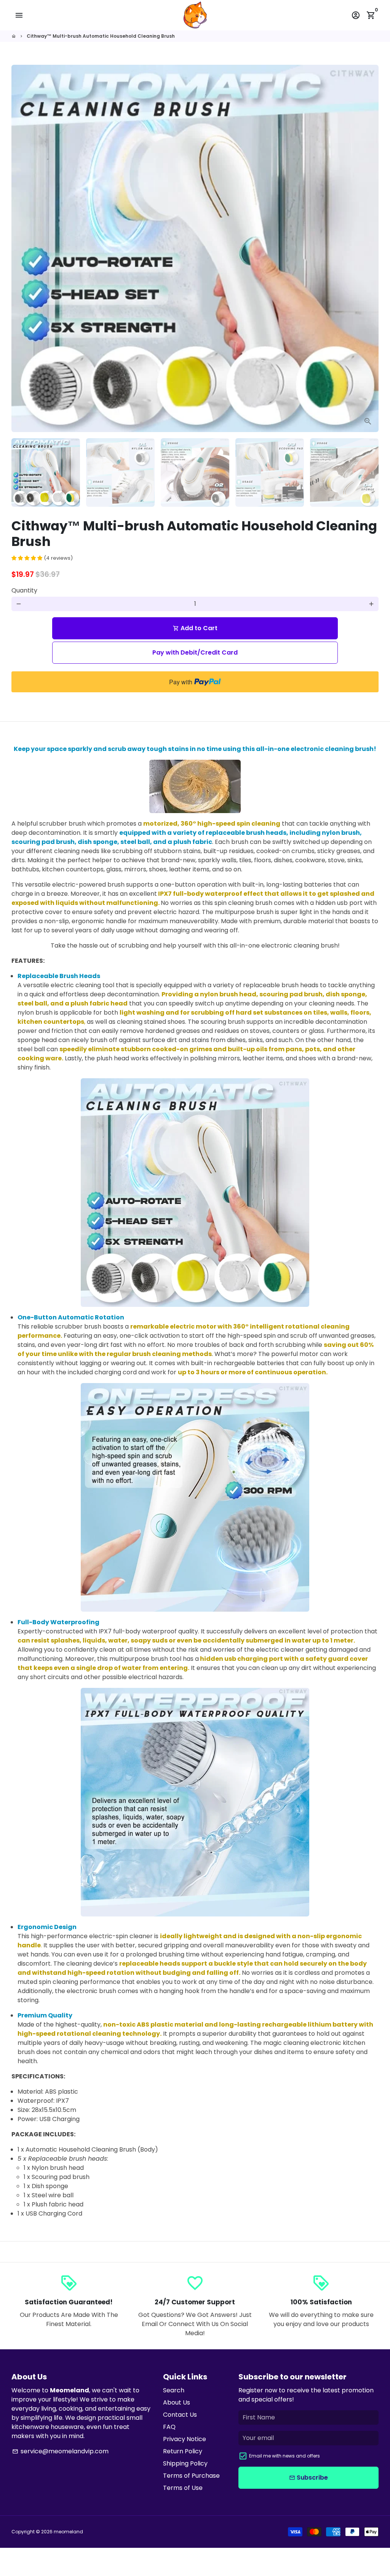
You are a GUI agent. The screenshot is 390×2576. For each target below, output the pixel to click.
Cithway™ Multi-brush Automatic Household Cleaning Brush (101, 36)
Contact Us (180, 2415)
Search (174, 2390)
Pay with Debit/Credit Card (195, 652)
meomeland (68, 2532)
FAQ (169, 2427)
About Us (177, 2402)
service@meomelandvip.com (60, 2451)
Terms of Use (183, 2488)
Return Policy (183, 2451)
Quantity (24, 590)
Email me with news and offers (285, 2456)
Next (368, 248)
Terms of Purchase (191, 2476)
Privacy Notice (185, 2439)
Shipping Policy (185, 2463)
